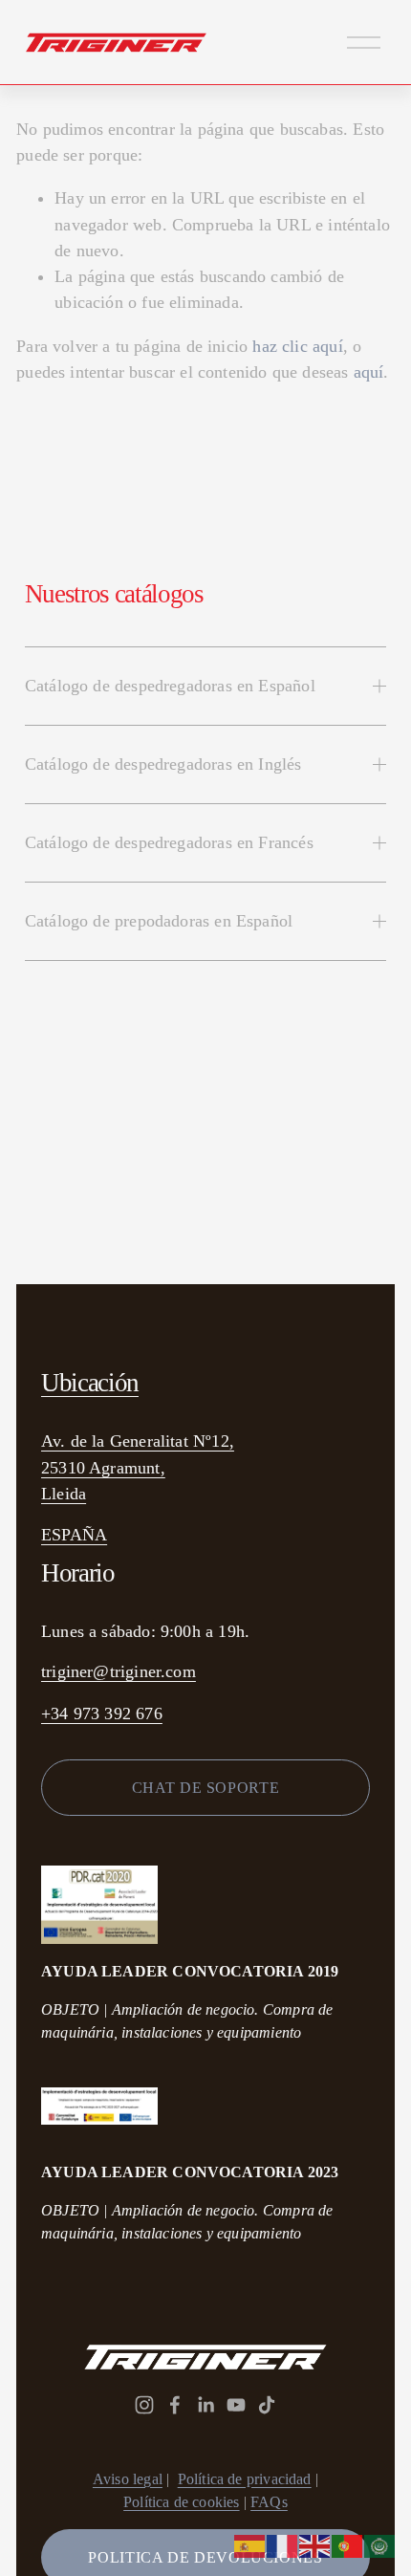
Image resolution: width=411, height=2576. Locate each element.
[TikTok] (267, 2405)
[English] (315, 2545)
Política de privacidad (245, 2479)
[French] (283, 2545)
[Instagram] (144, 2405)
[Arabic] (380, 2545)
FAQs (269, 2502)
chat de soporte (206, 1788)
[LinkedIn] (205, 2405)
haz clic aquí (297, 346)
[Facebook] (175, 2405)
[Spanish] (250, 2545)
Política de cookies (181, 2502)
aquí (369, 372)
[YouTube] (236, 2405)
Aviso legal (128, 2479)
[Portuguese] (348, 2545)
